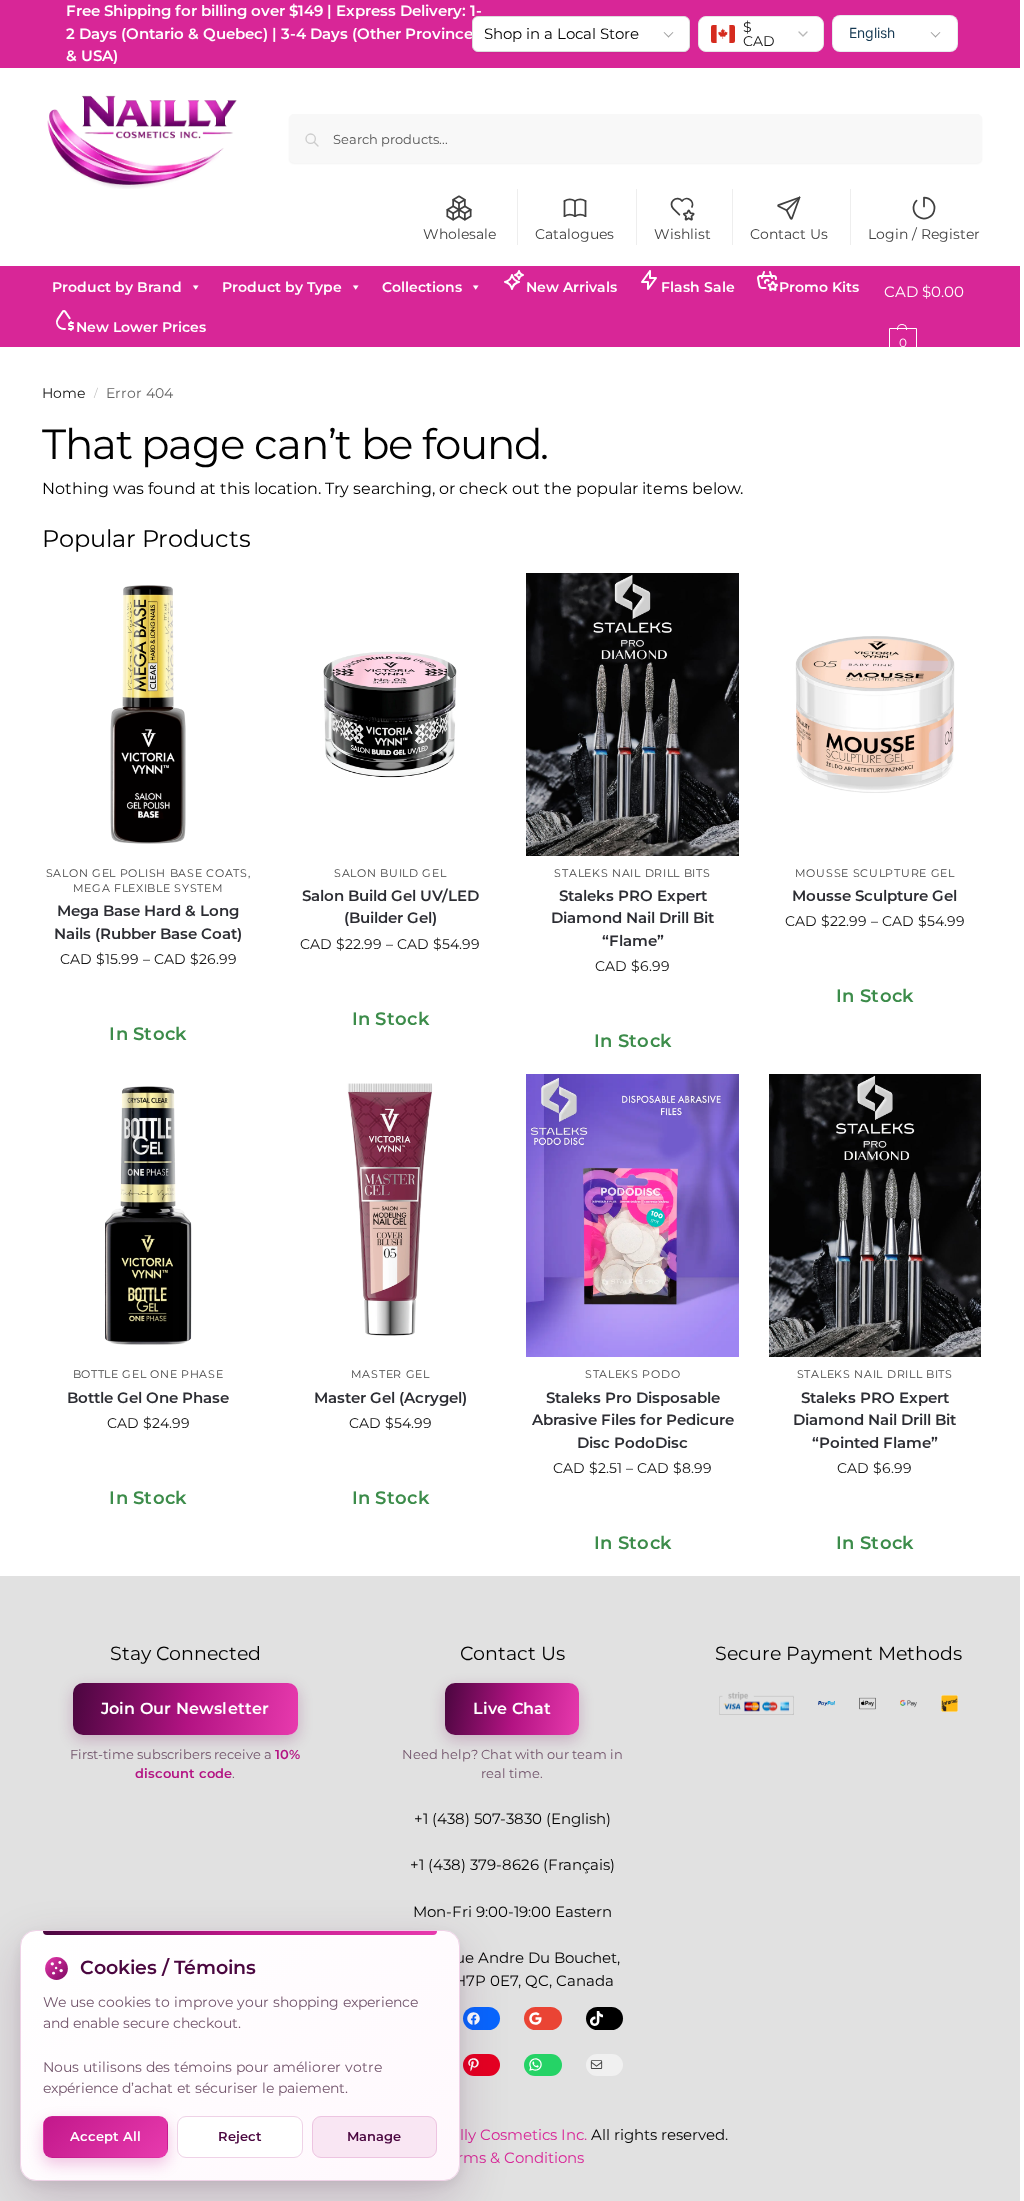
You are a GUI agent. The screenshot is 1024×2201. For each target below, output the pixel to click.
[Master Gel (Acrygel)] (390, 1215)
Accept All (105, 2136)
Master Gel (390, 1374)
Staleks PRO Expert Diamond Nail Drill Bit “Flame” (632, 918)
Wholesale (459, 234)
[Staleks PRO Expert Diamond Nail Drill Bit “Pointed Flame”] (875, 1215)
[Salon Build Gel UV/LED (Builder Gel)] (390, 714)
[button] (933, 317)
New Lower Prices (141, 327)
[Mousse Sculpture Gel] (875, 714)
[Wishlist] (224, 603)
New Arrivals (571, 287)
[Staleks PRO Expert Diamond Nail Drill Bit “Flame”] (632, 714)
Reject (240, 2136)
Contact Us (789, 234)
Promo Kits (819, 287)
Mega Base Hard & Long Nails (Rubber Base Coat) (148, 922)
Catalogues (574, 234)
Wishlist (682, 234)
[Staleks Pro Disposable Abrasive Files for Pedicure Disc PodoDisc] (632, 1215)
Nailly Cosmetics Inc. (511, 2134)
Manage (374, 2136)
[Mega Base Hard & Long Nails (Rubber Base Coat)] (148, 714)
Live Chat (512, 1708)
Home (63, 393)
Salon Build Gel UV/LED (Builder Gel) (390, 907)
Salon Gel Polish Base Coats (147, 873)
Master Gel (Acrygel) (390, 1397)
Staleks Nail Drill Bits (632, 873)
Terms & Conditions (512, 2157)
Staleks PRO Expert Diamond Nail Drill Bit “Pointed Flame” (874, 1420)
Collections (422, 287)
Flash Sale (698, 287)
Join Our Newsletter (185, 1708)
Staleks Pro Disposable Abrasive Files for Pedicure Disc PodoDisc (633, 1420)
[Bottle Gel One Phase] (148, 1215)
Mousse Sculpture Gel (875, 873)
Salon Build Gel (390, 873)
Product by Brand (117, 287)
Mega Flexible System (148, 888)
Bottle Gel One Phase (148, 1374)
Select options (148, 1002)
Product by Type (282, 287)
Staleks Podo (632, 1374)
